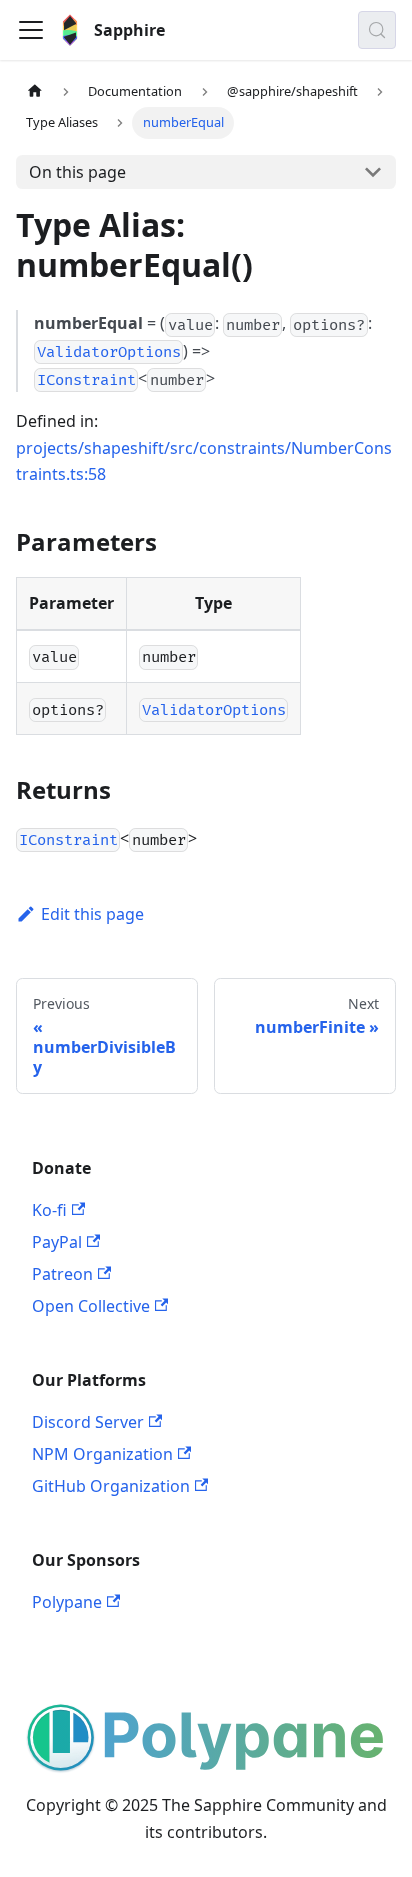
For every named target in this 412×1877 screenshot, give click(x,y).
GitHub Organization (111, 1486)
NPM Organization (102, 1454)
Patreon (62, 1274)
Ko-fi (49, 1210)
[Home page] (35, 91)
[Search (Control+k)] (377, 30)
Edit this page (92, 914)
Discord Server (88, 1422)
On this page (77, 172)
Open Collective (91, 1306)
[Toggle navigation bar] (31, 30)
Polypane (67, 1602)
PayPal (57, 1242)
